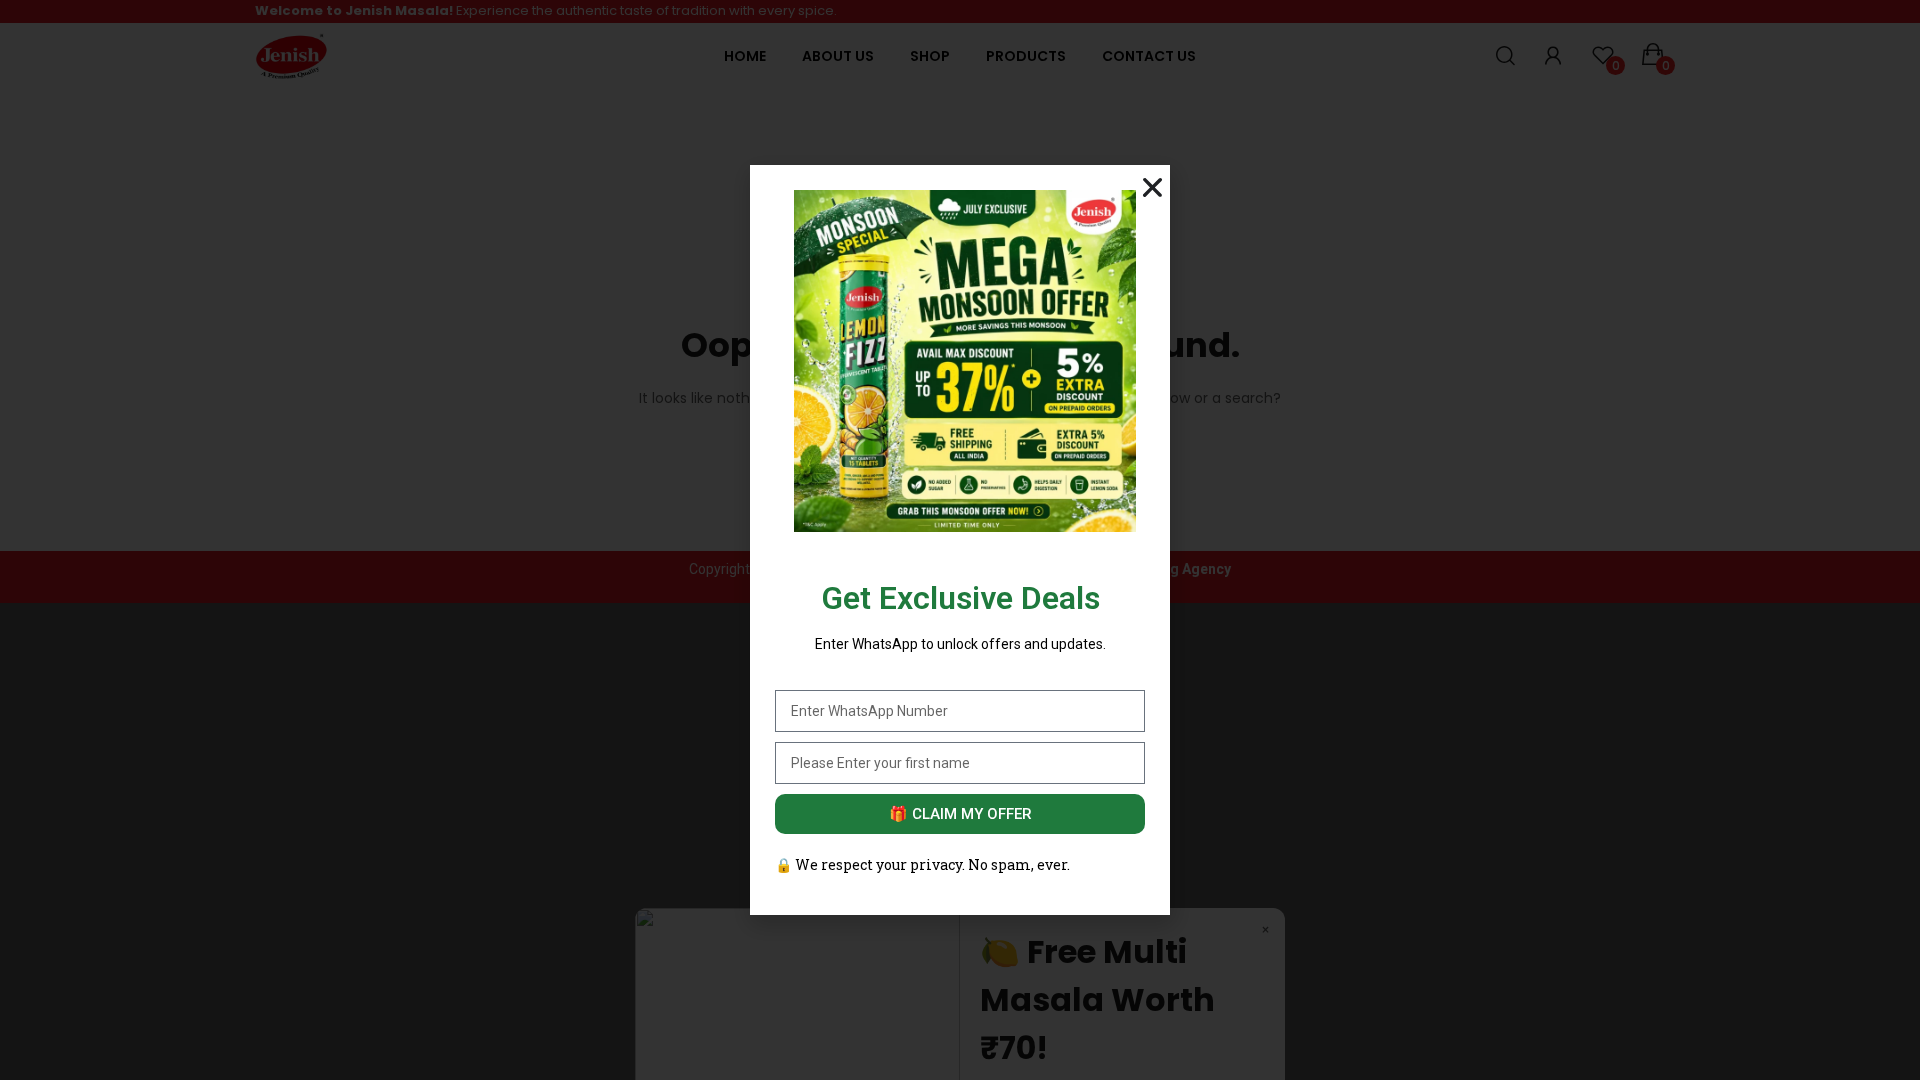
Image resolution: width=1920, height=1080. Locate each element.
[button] (1152, 187)
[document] (960, 540)
